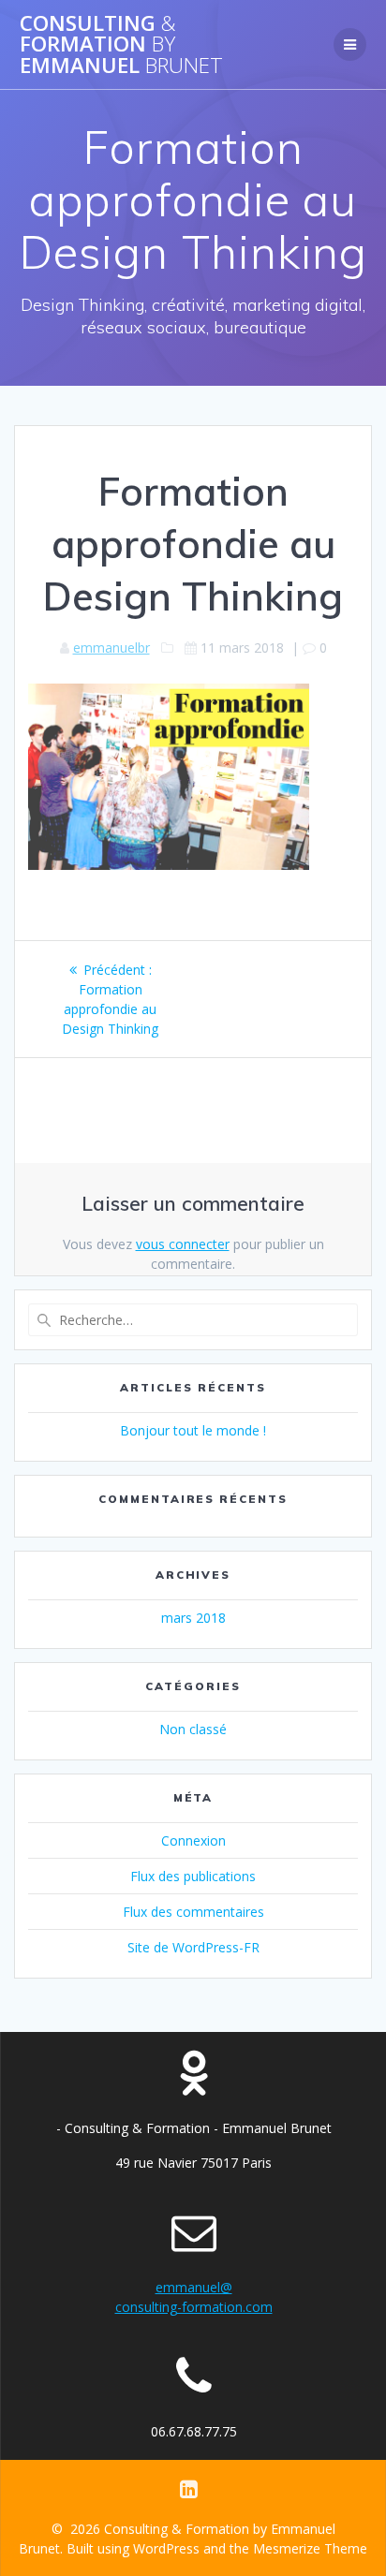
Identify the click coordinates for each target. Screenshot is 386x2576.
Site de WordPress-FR (193, 1947)
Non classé (193, 1729)
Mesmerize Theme (310, 2548)
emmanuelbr (111, 648)
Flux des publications (193, 1876)
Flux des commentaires (193, 1912)
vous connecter (183, 1244)
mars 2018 (193, 1618)
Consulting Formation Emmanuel (121, 44)
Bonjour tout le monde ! (193, 1430)
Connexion (193, 1840)
